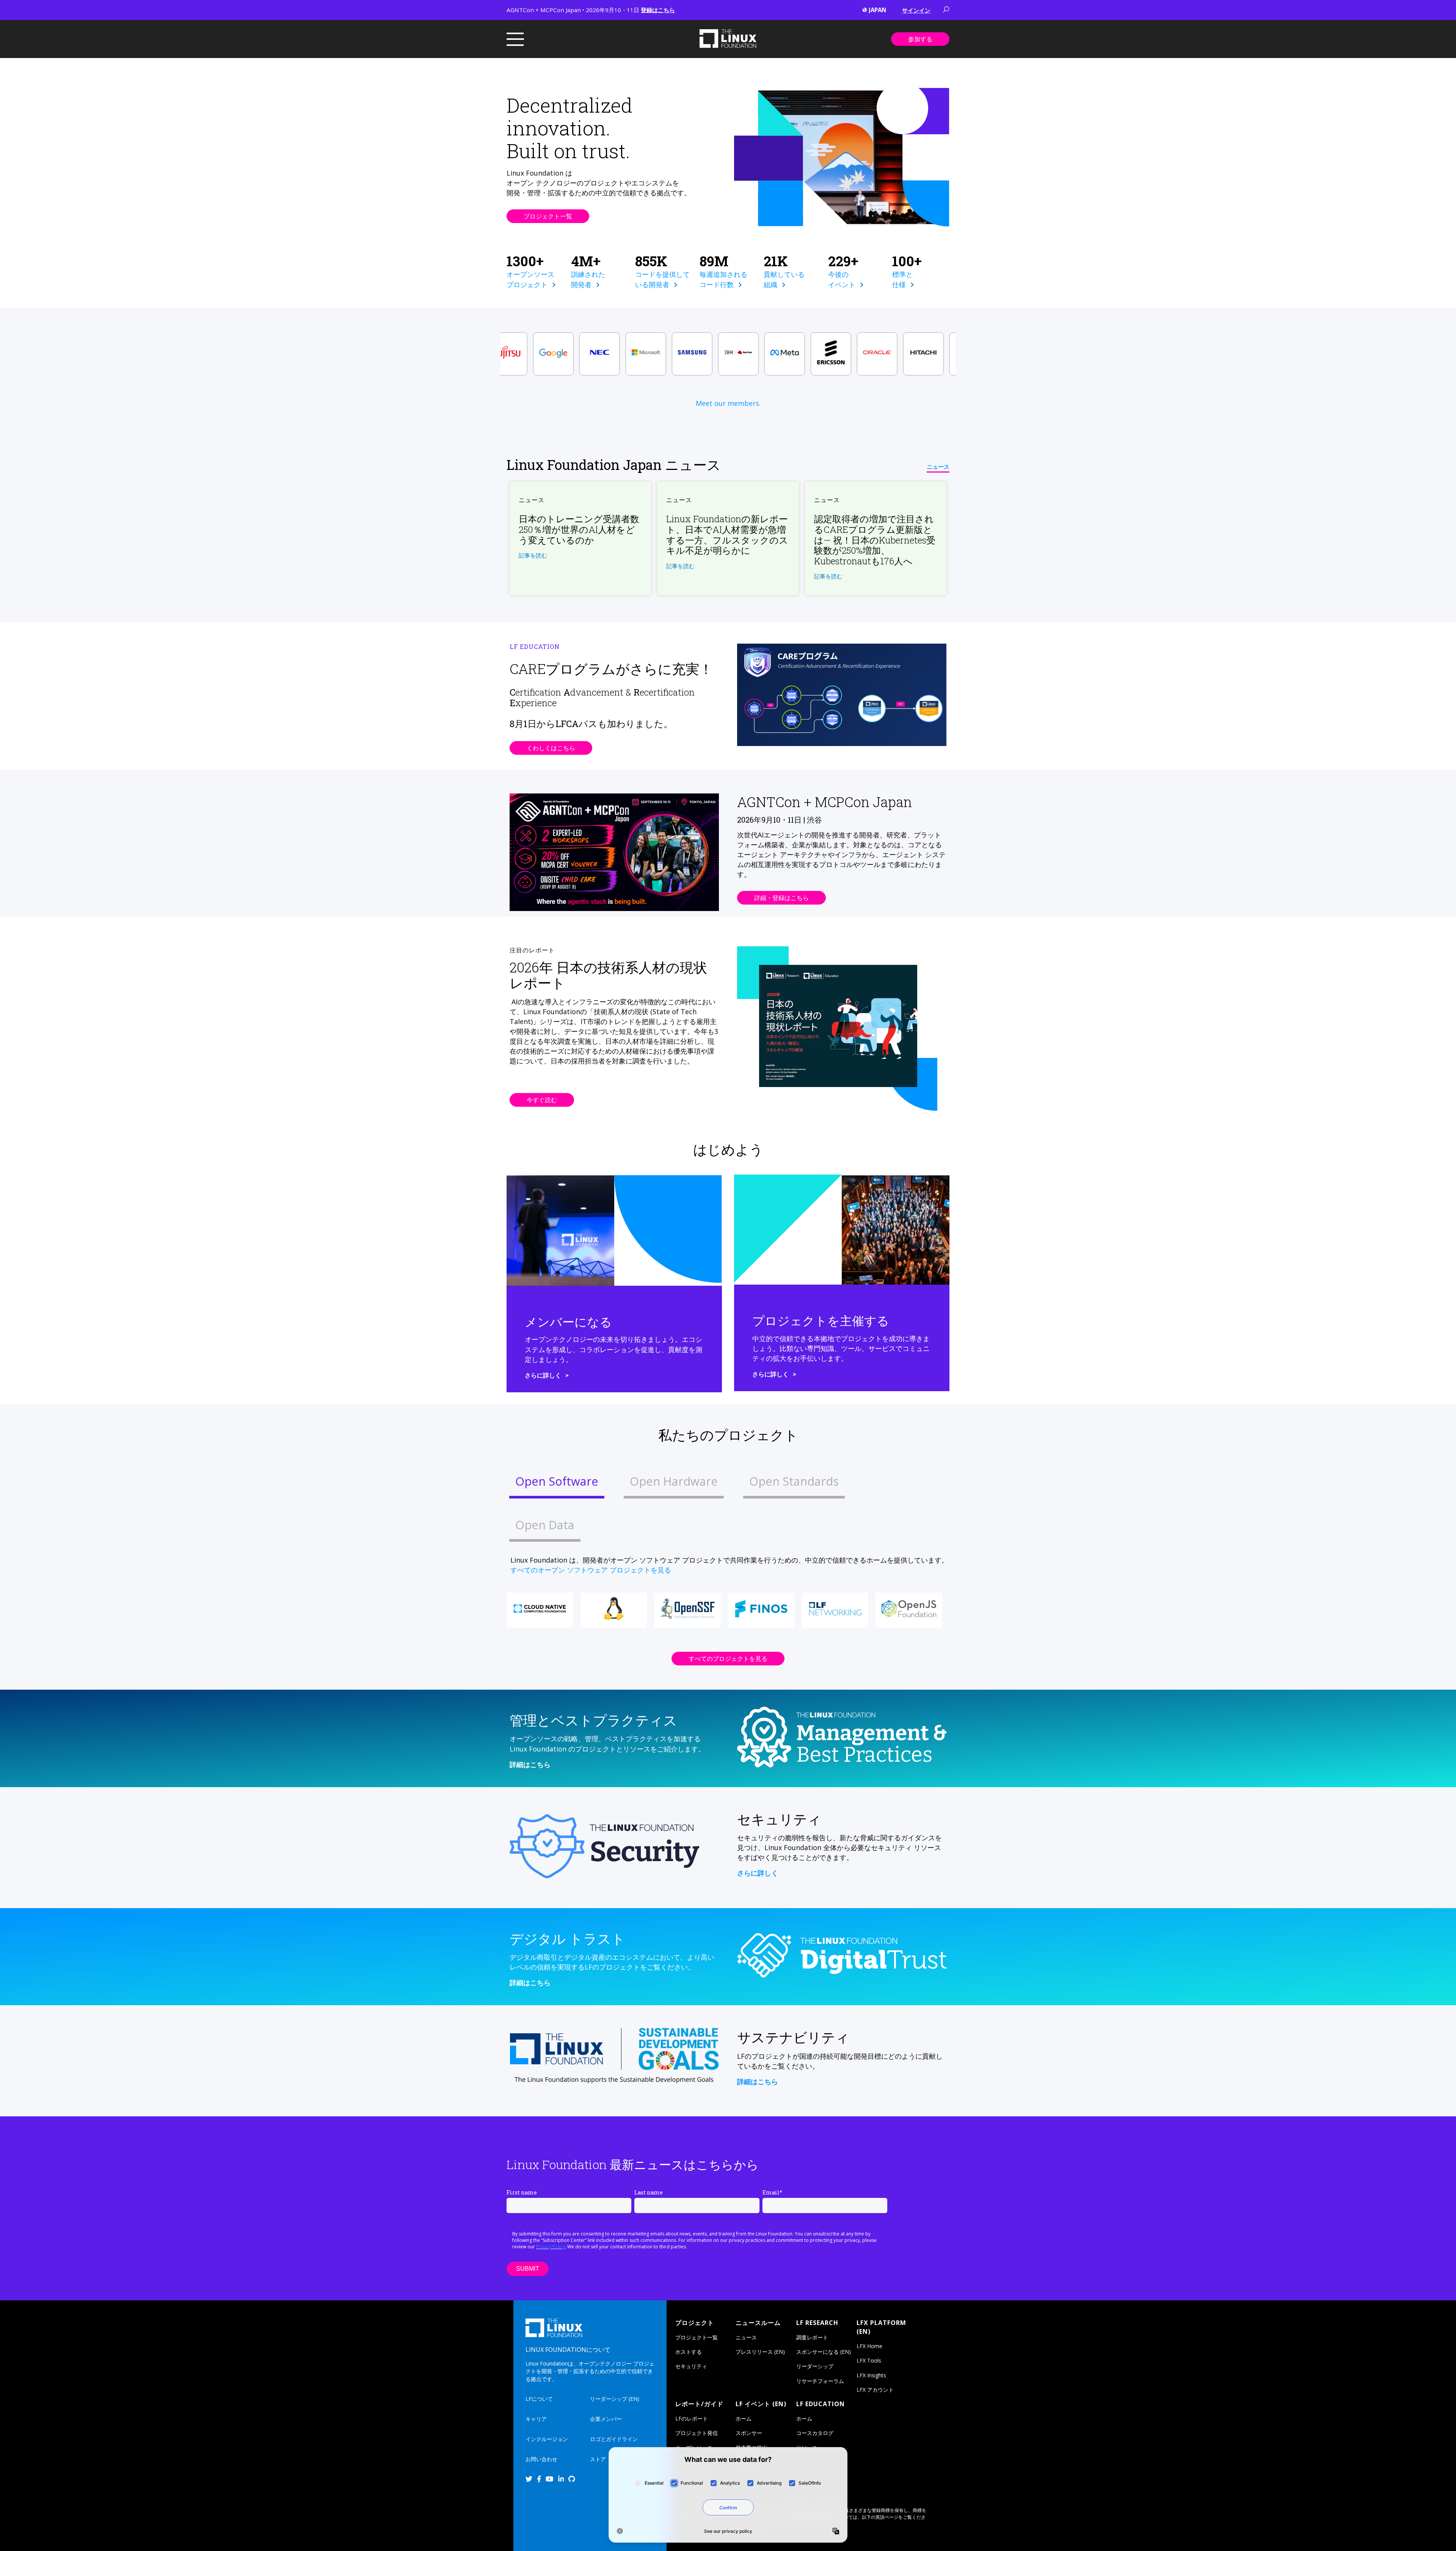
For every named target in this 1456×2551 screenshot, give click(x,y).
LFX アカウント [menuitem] (875, 2390)
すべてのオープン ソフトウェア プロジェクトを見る (591, 1570)
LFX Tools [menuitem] (869, 2360)
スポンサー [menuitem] (749, 2433)
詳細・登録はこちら (781, 898)
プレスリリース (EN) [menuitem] (760, 2352)
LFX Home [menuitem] (869, 2346)
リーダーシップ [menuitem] (815, 2366)
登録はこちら (658, 10)
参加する (920, 39)
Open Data (545, 1525)
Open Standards (794, 1481)
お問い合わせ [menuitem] (541, 2459)
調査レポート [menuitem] (812, 2337)
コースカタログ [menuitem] (815, 2433)
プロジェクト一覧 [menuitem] (697, 2337)
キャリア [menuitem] (536, 2419)
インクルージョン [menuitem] (547, 2439)
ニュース (938, 467)
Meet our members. (728, 403)
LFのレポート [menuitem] (692, 2418)
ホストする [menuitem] (689, 2352)
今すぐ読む (542, 1100)
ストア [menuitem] (598, 2459)
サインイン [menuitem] (916, 10)
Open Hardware (674, 1481)
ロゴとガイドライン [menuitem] (614, 2439)
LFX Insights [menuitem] (871, 2375)
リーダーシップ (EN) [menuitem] (615, 2399)
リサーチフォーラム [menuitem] (820, 2381)
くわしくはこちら (551, 748)
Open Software (557, 1481)
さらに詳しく (543, 1375)
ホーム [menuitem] (744, 2418)
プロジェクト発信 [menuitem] (697, 2433)
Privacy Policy (551, 2247)
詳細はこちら (530, 1764)
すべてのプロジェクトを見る (728, 1659)
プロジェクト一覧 (548, 216)
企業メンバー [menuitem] (606, 2419)
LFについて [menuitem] (539, 2399)
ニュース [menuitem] (746, 2337)
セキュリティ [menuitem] (691, 2366)
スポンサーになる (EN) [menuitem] (824, 2352)
